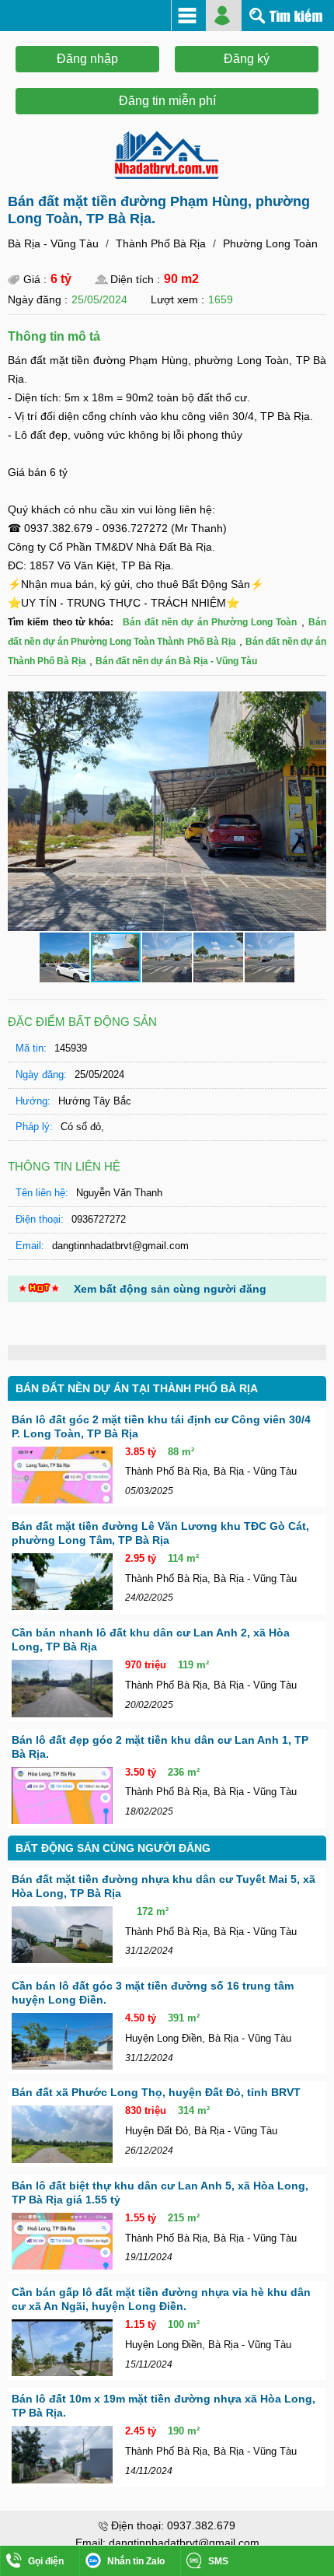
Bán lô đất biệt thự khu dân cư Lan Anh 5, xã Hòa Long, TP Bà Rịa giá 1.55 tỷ (160, 2193)
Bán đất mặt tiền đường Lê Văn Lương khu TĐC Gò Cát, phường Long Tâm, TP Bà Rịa (160, 1533)
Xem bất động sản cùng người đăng (170, 1289)
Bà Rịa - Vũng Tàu (53, 243)
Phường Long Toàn (270, 243)
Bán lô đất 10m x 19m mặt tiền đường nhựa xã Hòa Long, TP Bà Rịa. (164, 2406)
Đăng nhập (87, 59)
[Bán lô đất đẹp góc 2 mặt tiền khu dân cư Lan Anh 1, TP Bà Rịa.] (62, 1795)
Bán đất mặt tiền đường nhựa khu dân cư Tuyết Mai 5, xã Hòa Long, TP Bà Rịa (164, 1886)
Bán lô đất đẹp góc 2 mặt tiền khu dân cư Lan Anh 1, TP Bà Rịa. (160, 1747)
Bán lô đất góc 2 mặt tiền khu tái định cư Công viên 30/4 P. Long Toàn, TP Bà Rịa (161, 1426)
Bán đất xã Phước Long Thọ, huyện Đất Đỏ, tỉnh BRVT (156, 2092)
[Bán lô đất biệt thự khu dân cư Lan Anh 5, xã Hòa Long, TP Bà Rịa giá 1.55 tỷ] (62, 2241)
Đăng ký (247, 59)
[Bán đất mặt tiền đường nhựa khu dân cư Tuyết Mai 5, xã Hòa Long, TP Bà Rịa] (62, 1935)
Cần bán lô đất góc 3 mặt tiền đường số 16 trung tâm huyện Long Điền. (153, 1993)
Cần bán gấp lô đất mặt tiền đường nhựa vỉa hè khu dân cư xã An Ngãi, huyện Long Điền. (161, 2299)
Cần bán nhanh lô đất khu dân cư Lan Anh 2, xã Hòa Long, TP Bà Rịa (151, 1640)
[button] (312, 705)
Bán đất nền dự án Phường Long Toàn (210, 622)
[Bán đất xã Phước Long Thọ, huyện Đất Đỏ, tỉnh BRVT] (62, 2134)
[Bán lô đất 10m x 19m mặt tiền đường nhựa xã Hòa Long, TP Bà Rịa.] (62, 2454)
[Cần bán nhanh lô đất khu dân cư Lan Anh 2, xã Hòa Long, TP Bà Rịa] (62, 1688)
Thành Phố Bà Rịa (161, 243)
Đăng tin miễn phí (167, 101)
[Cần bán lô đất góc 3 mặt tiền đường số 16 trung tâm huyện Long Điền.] (62, 2041)
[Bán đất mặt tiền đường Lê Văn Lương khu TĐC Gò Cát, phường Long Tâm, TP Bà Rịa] (62, 1582)
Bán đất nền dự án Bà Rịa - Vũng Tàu (176, 661)
